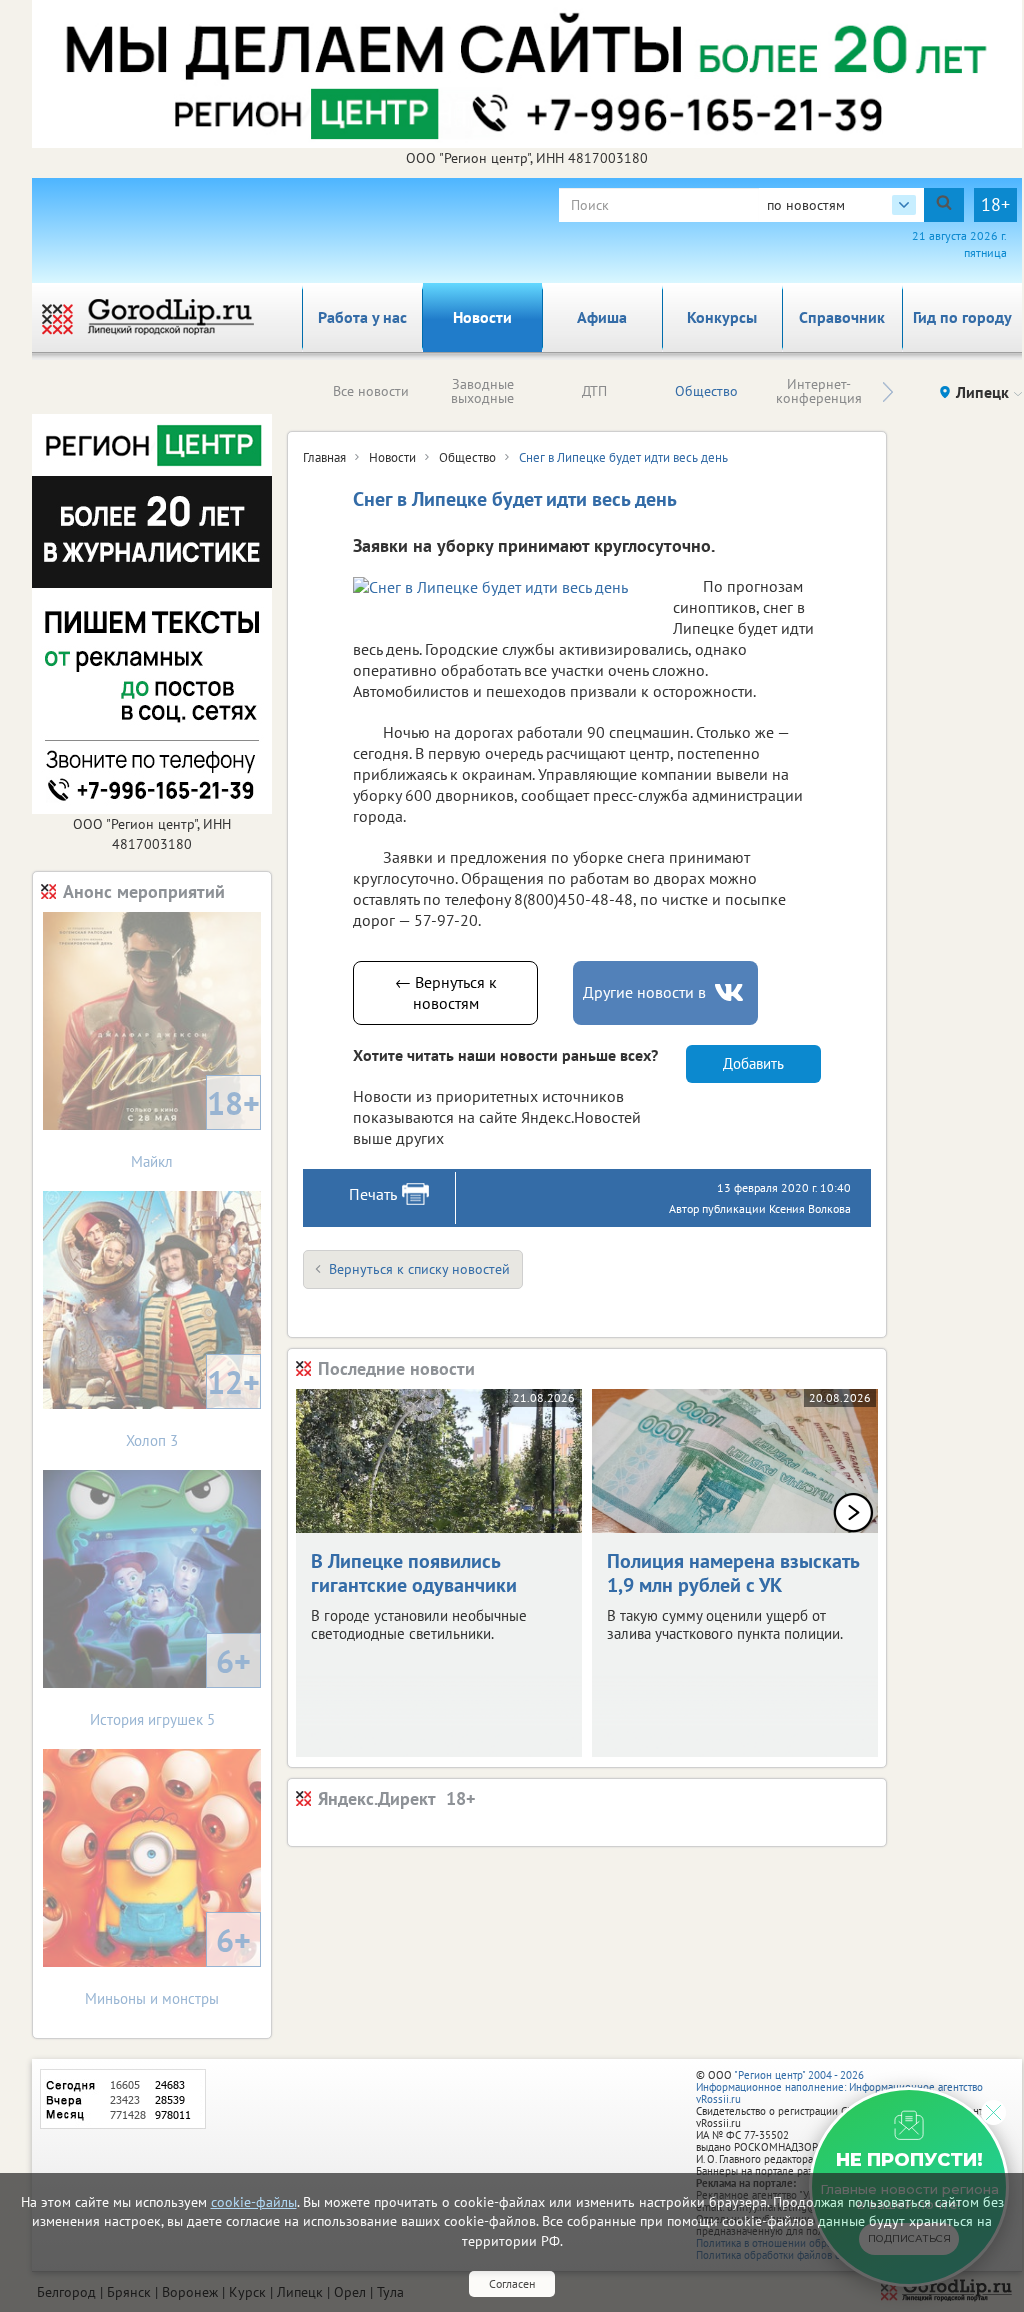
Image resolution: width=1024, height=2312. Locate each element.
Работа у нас (362, 317)
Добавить (753, 1063)
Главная (324, 457)
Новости (482, 317)
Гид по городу (962, 317)
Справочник (842, 317)
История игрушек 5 (171, 1684)
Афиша (602, 317)
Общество (706, 391)
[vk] (731, 992)
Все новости (371, 391)
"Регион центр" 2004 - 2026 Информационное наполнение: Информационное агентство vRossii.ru (839, 2087)
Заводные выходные (482, 391)
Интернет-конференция (819, 391)
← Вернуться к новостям (446, 992)
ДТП (594, 391)
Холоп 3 (193, 1405)
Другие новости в (644, 992)
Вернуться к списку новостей (419, 1269)
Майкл (195, 1126)
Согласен (512, 2283)
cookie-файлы (254, 2202)
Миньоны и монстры (168, 1963)
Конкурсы (722, 317)
